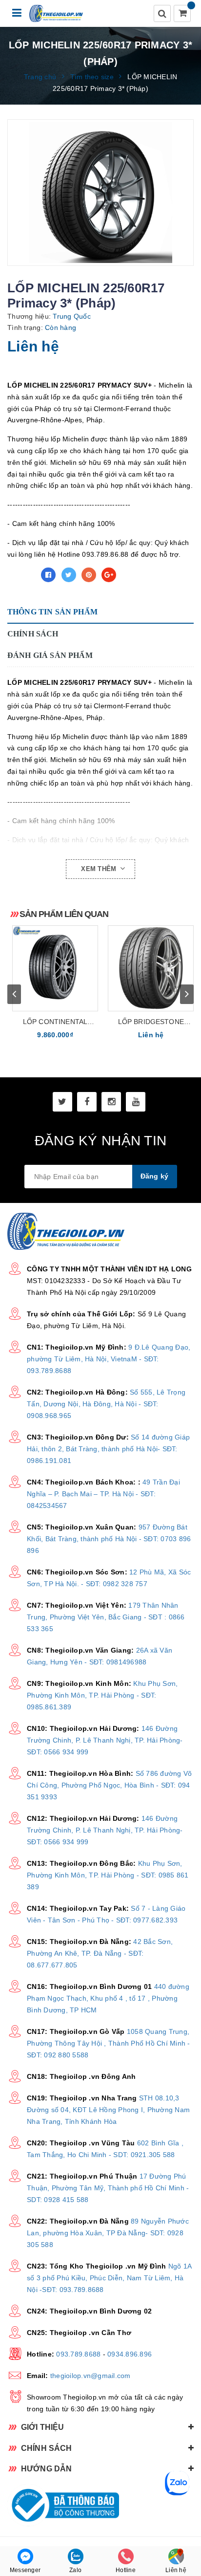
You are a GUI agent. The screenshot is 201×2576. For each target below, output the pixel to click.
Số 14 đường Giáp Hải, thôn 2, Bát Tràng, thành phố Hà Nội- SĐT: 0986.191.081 (108, 1449)
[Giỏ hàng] (183, 14)
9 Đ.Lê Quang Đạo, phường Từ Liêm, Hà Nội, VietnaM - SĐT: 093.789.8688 (109, 1359)
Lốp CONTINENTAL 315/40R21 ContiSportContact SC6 (55, 1022)
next (187, 994)
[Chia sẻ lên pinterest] (89, 575)
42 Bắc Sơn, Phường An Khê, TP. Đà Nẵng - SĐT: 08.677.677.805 (100, 1953)
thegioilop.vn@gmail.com (90, 2376)
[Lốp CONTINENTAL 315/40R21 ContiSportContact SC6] (55, 968)
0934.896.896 (130, 2354)
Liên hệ (176, 2570)
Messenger (25, 2570)
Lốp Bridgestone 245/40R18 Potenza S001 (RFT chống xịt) (151, 1022)
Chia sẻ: (21, 575)
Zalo (75, 2570)
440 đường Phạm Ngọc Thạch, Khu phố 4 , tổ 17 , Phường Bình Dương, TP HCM (108, 1998)
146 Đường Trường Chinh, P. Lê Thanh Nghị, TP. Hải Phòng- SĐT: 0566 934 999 (105, 1740)
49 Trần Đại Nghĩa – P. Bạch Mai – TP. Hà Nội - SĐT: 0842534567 (103, 1494)
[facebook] (87, 1102)
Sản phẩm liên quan (64, 914)
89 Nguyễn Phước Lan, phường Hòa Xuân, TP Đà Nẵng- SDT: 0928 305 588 (108, 2233)
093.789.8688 (78, 2354)
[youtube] (136, 1102)
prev (14, 994)
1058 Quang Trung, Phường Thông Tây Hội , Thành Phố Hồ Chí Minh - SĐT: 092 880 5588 (109, 2043)
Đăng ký (155, 1176)
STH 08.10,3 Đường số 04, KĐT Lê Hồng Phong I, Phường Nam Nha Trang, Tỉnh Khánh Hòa (108, 2110)
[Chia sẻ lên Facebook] (48, 575)
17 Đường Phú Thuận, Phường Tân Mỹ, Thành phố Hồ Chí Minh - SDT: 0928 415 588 (108, 2188)
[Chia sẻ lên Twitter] (69, 575)
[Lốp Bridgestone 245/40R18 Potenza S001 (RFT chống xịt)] (151, 968)
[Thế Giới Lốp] (56, 13)
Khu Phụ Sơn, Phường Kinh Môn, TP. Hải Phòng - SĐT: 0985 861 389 (108, 1875)
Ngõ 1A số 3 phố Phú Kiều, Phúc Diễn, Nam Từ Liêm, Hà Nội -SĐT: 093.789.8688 (109, 2278)
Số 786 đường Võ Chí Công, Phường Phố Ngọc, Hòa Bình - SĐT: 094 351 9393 (109, 1785)
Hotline (126, 2570)
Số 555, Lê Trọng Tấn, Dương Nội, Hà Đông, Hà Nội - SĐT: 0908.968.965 (106, 1404)
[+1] (109, 575)
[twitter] (62, 1102)
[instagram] (111, 1102)
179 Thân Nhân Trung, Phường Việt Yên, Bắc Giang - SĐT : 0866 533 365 (106, 1617)
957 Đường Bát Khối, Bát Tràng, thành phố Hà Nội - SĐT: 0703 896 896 (109, 1539)
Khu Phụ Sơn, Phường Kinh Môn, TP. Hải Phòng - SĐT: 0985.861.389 (102, 1695)
